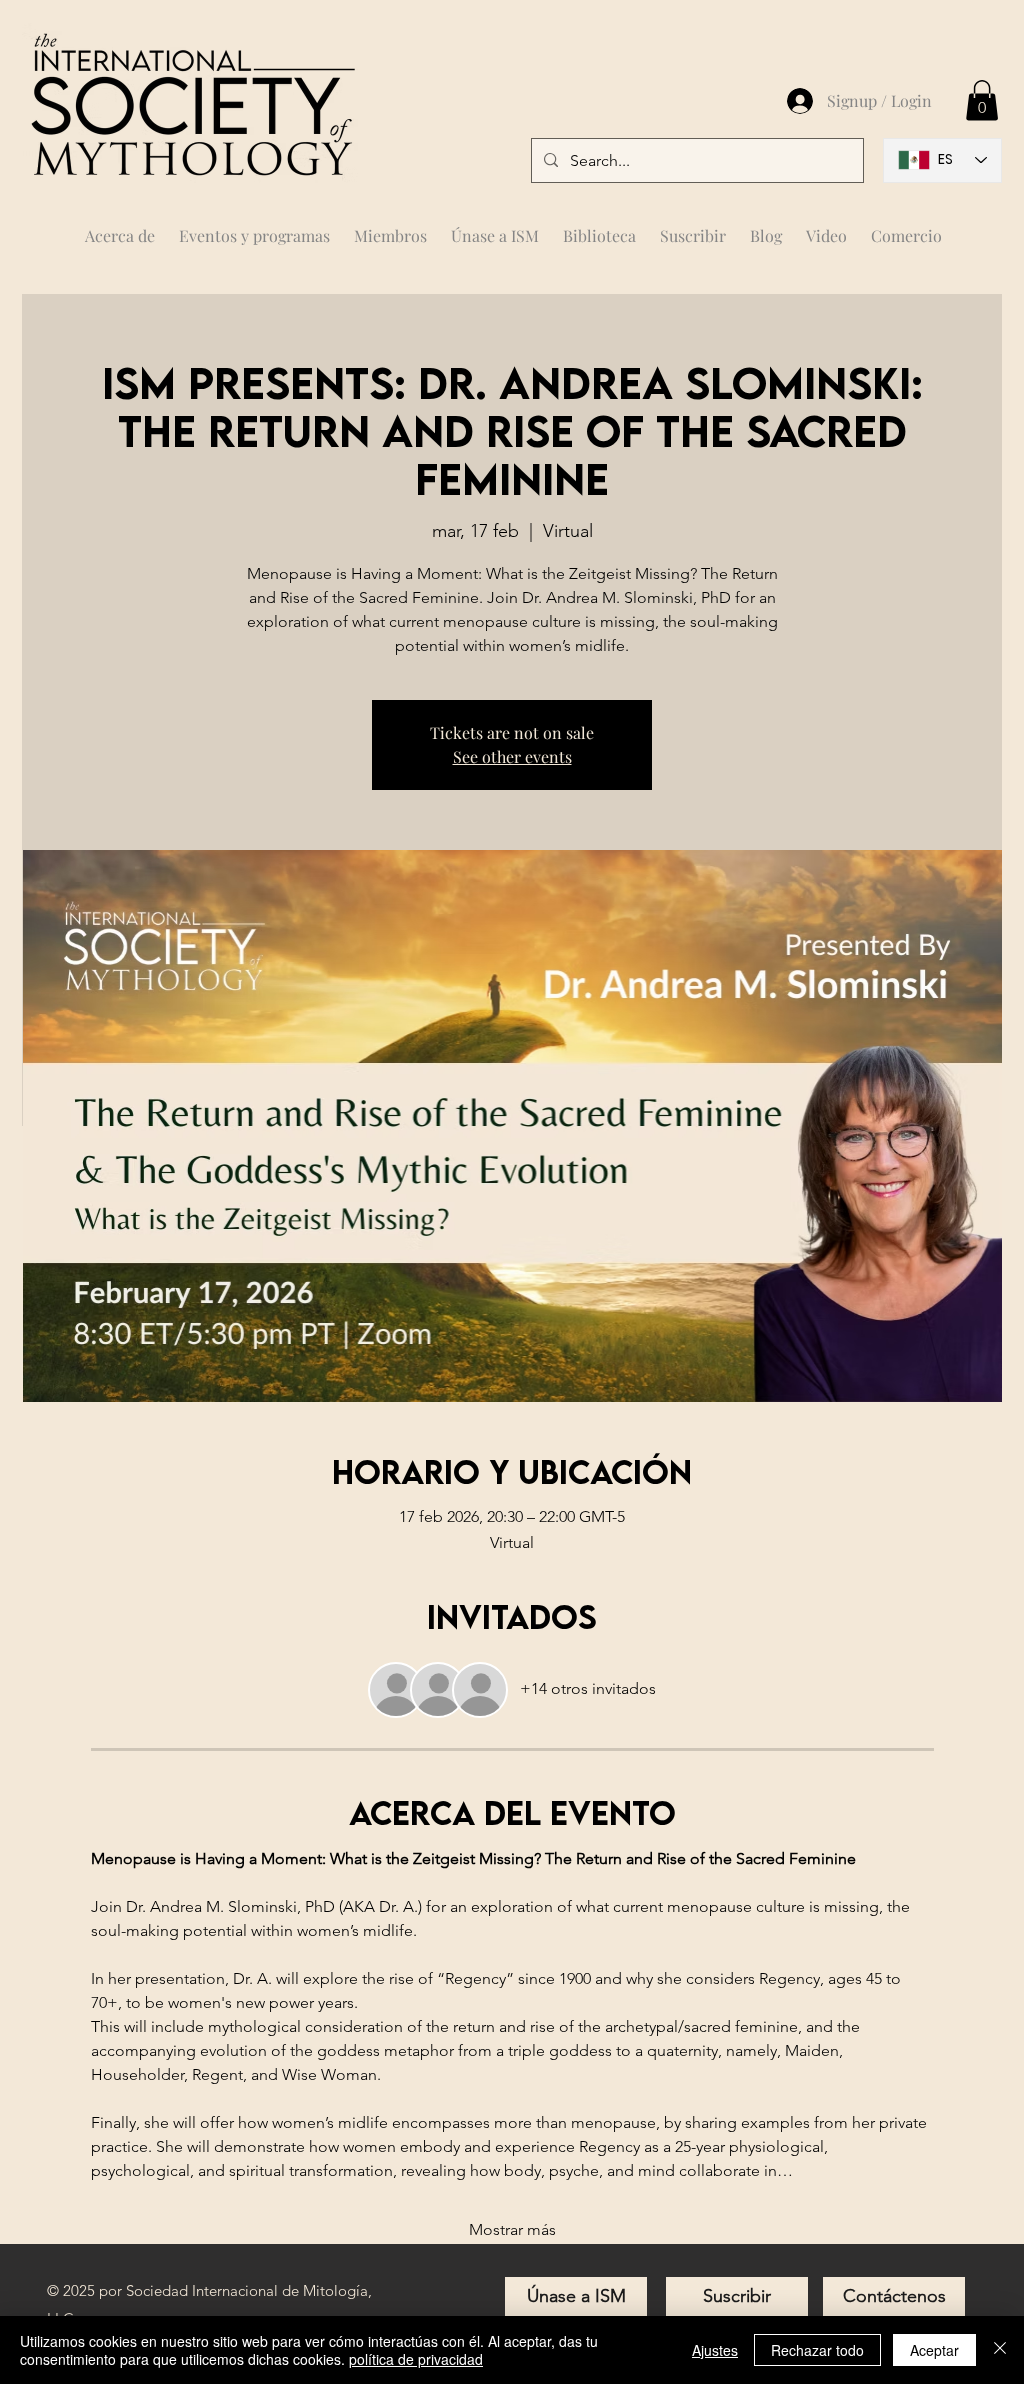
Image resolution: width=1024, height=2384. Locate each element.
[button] (390, 226)
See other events (512, 756)
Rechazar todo (817, 2350)
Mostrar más (512, 2229)
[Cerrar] (1000, 2350)
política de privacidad (416, 2359)
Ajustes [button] (715, 2350)
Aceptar (934, 2350)
